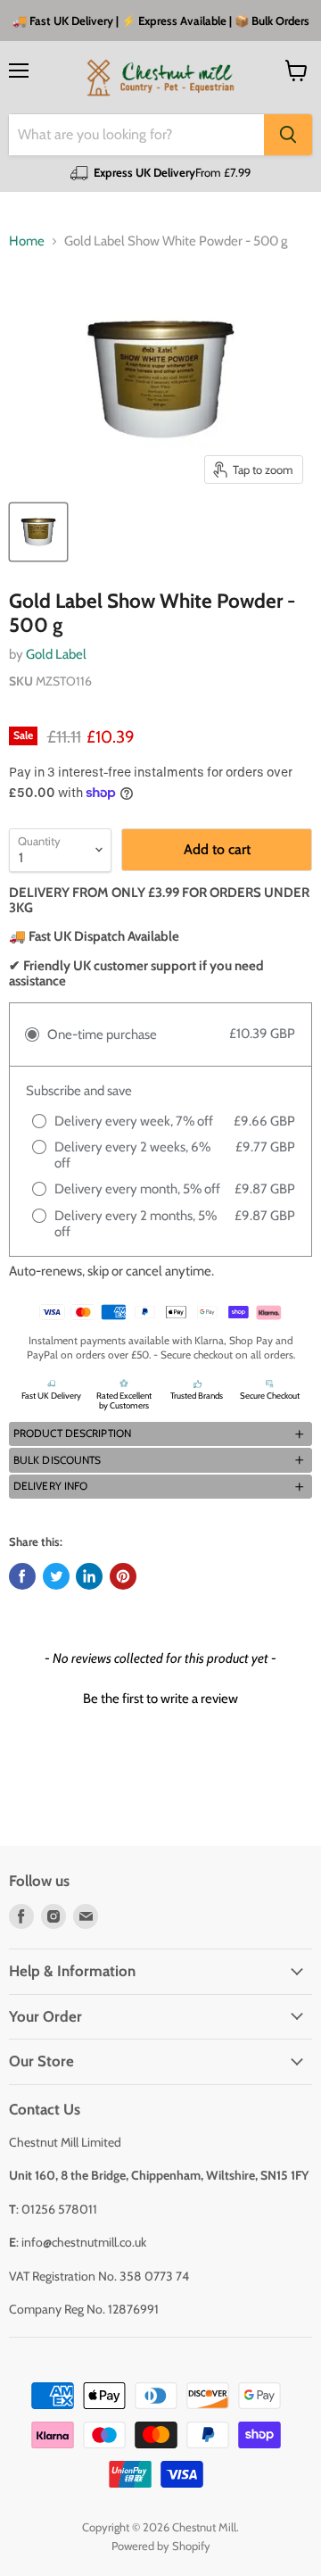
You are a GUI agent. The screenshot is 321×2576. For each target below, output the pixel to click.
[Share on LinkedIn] (89, 1576)
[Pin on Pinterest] (123, 1576)
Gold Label (56, 654)
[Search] (288, 135)
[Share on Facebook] (22, 1576)
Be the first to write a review (160, 1699)
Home (27, 241)
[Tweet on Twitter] (56, 1576)
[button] (160, 1434)
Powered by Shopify (161, 2546)
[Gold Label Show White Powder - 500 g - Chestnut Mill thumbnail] (38, 532)
